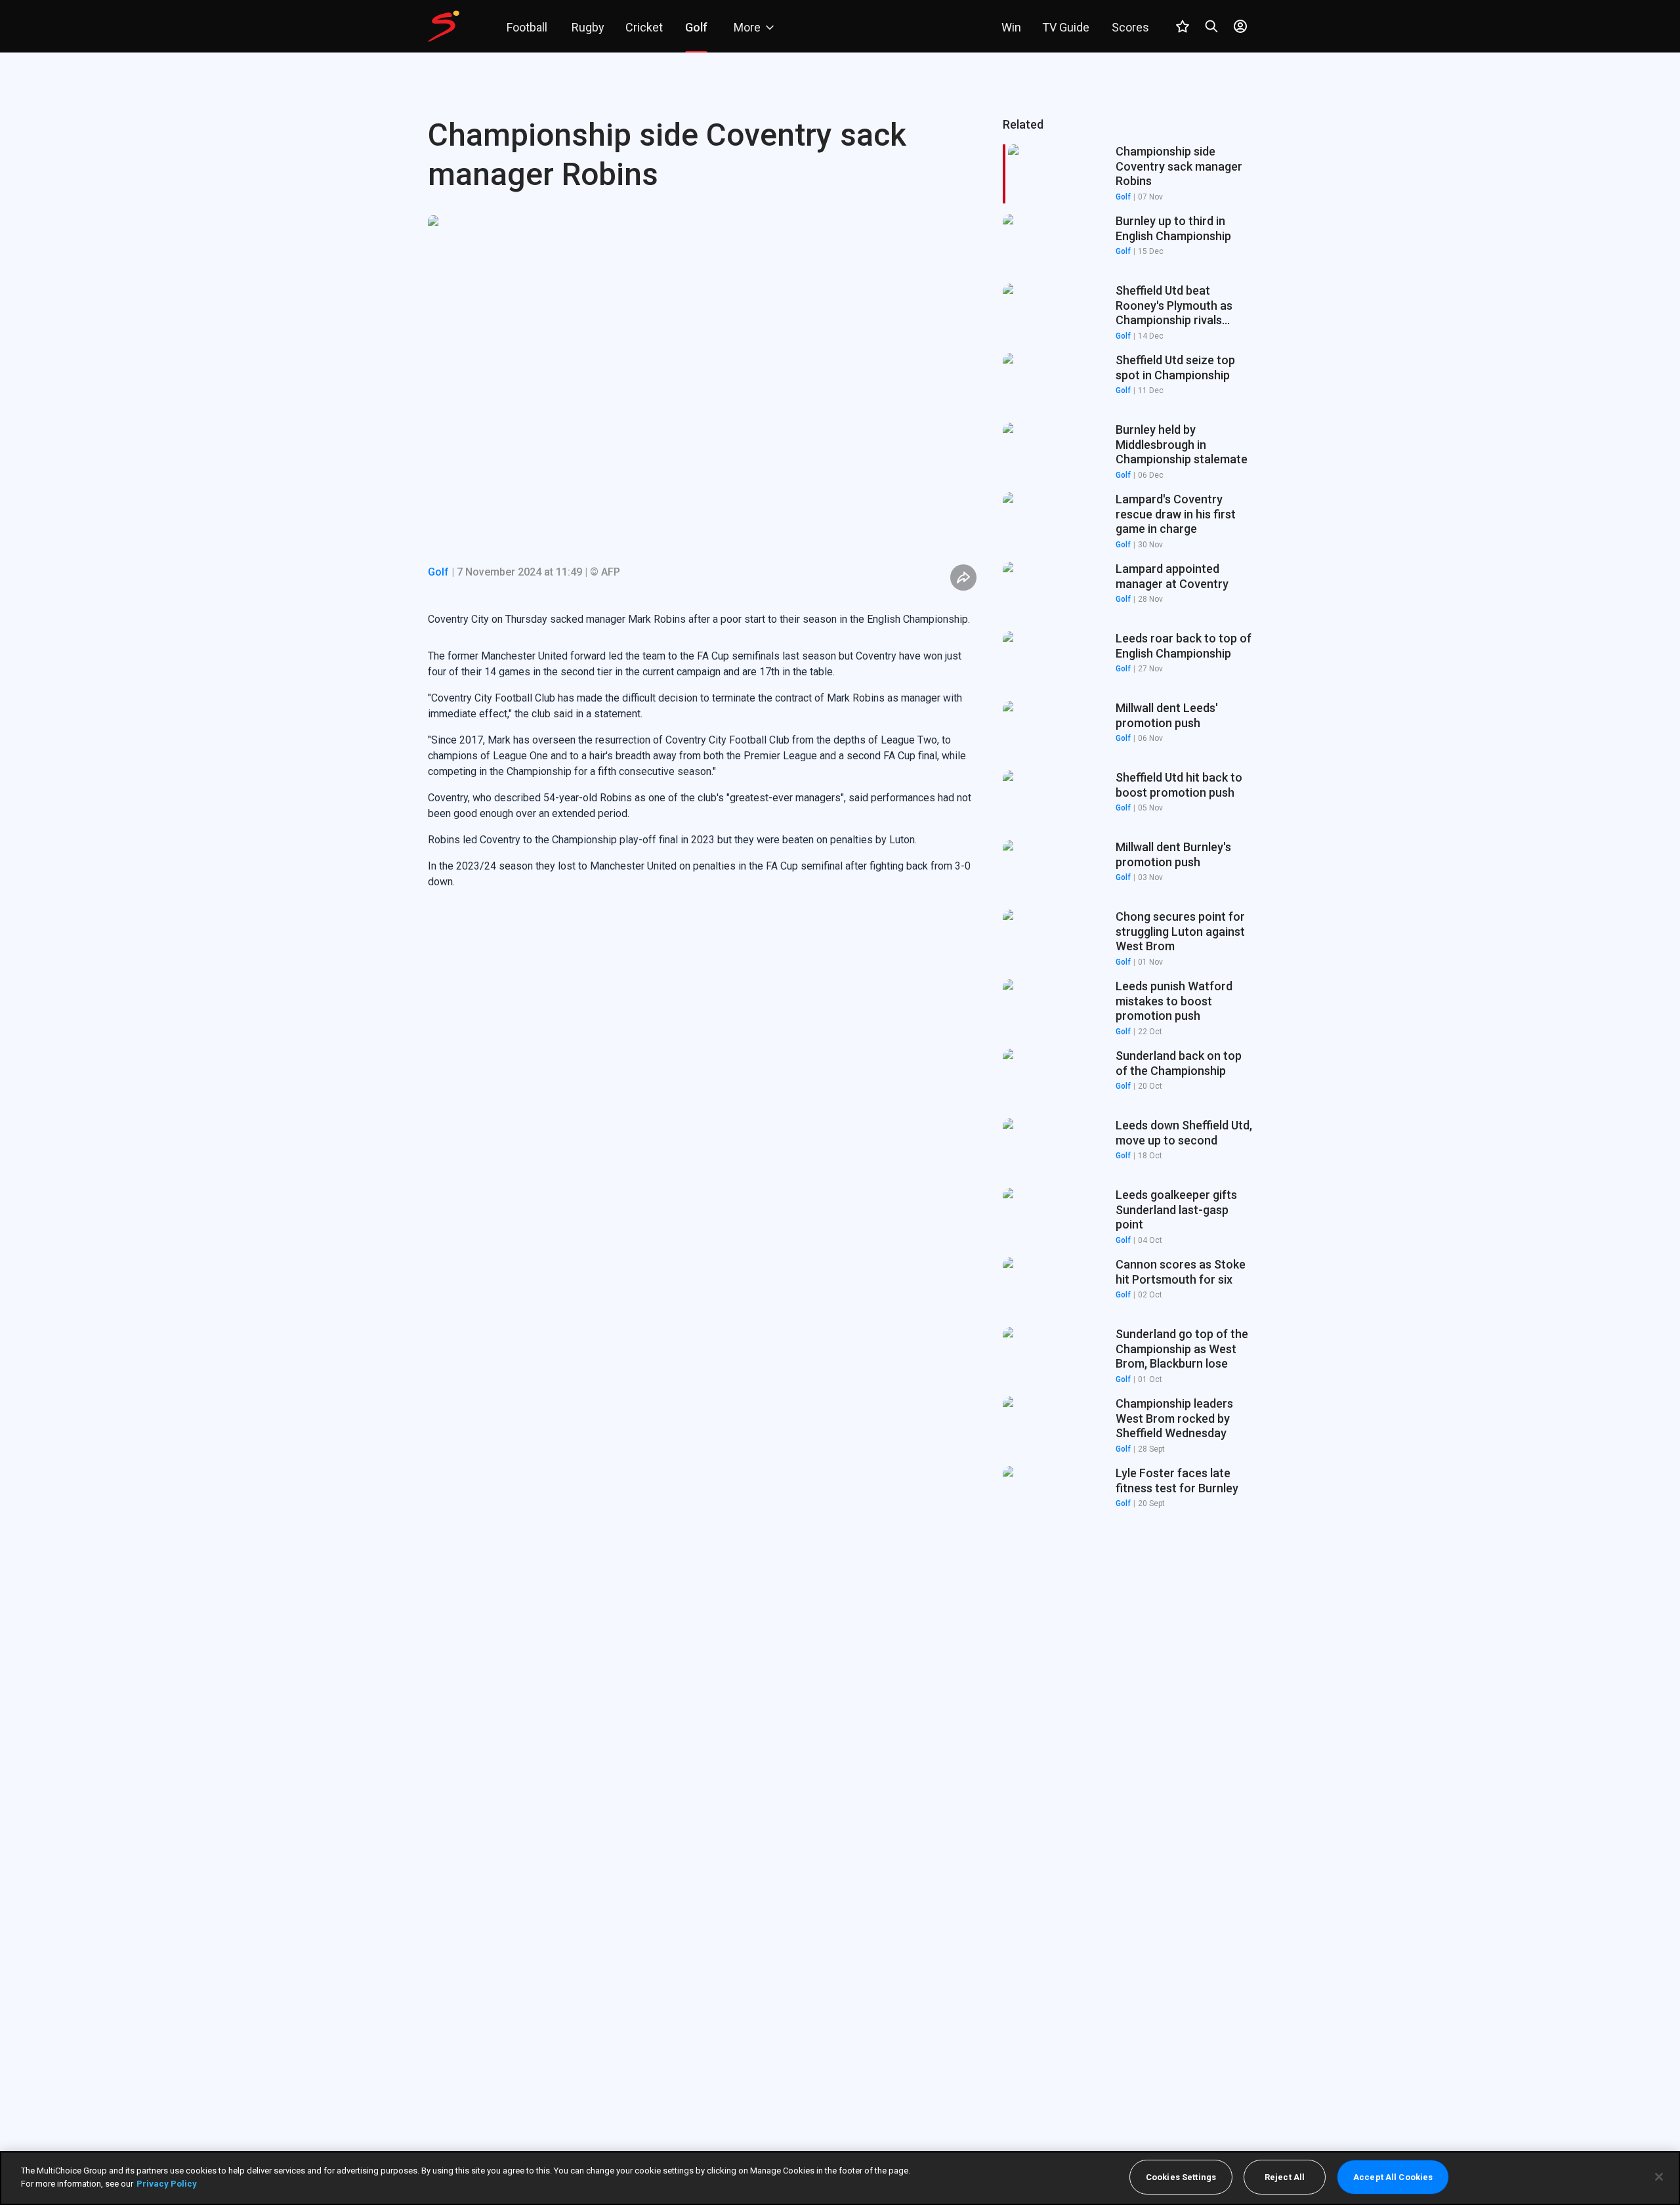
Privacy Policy (167, 2183)
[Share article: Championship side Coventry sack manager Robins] (963, 577)
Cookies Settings (1181, 2177)
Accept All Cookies (1393, 2177)
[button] (1127, 243)
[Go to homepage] (444, 26)
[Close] (1659, 2177)
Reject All (1285, 2177)
